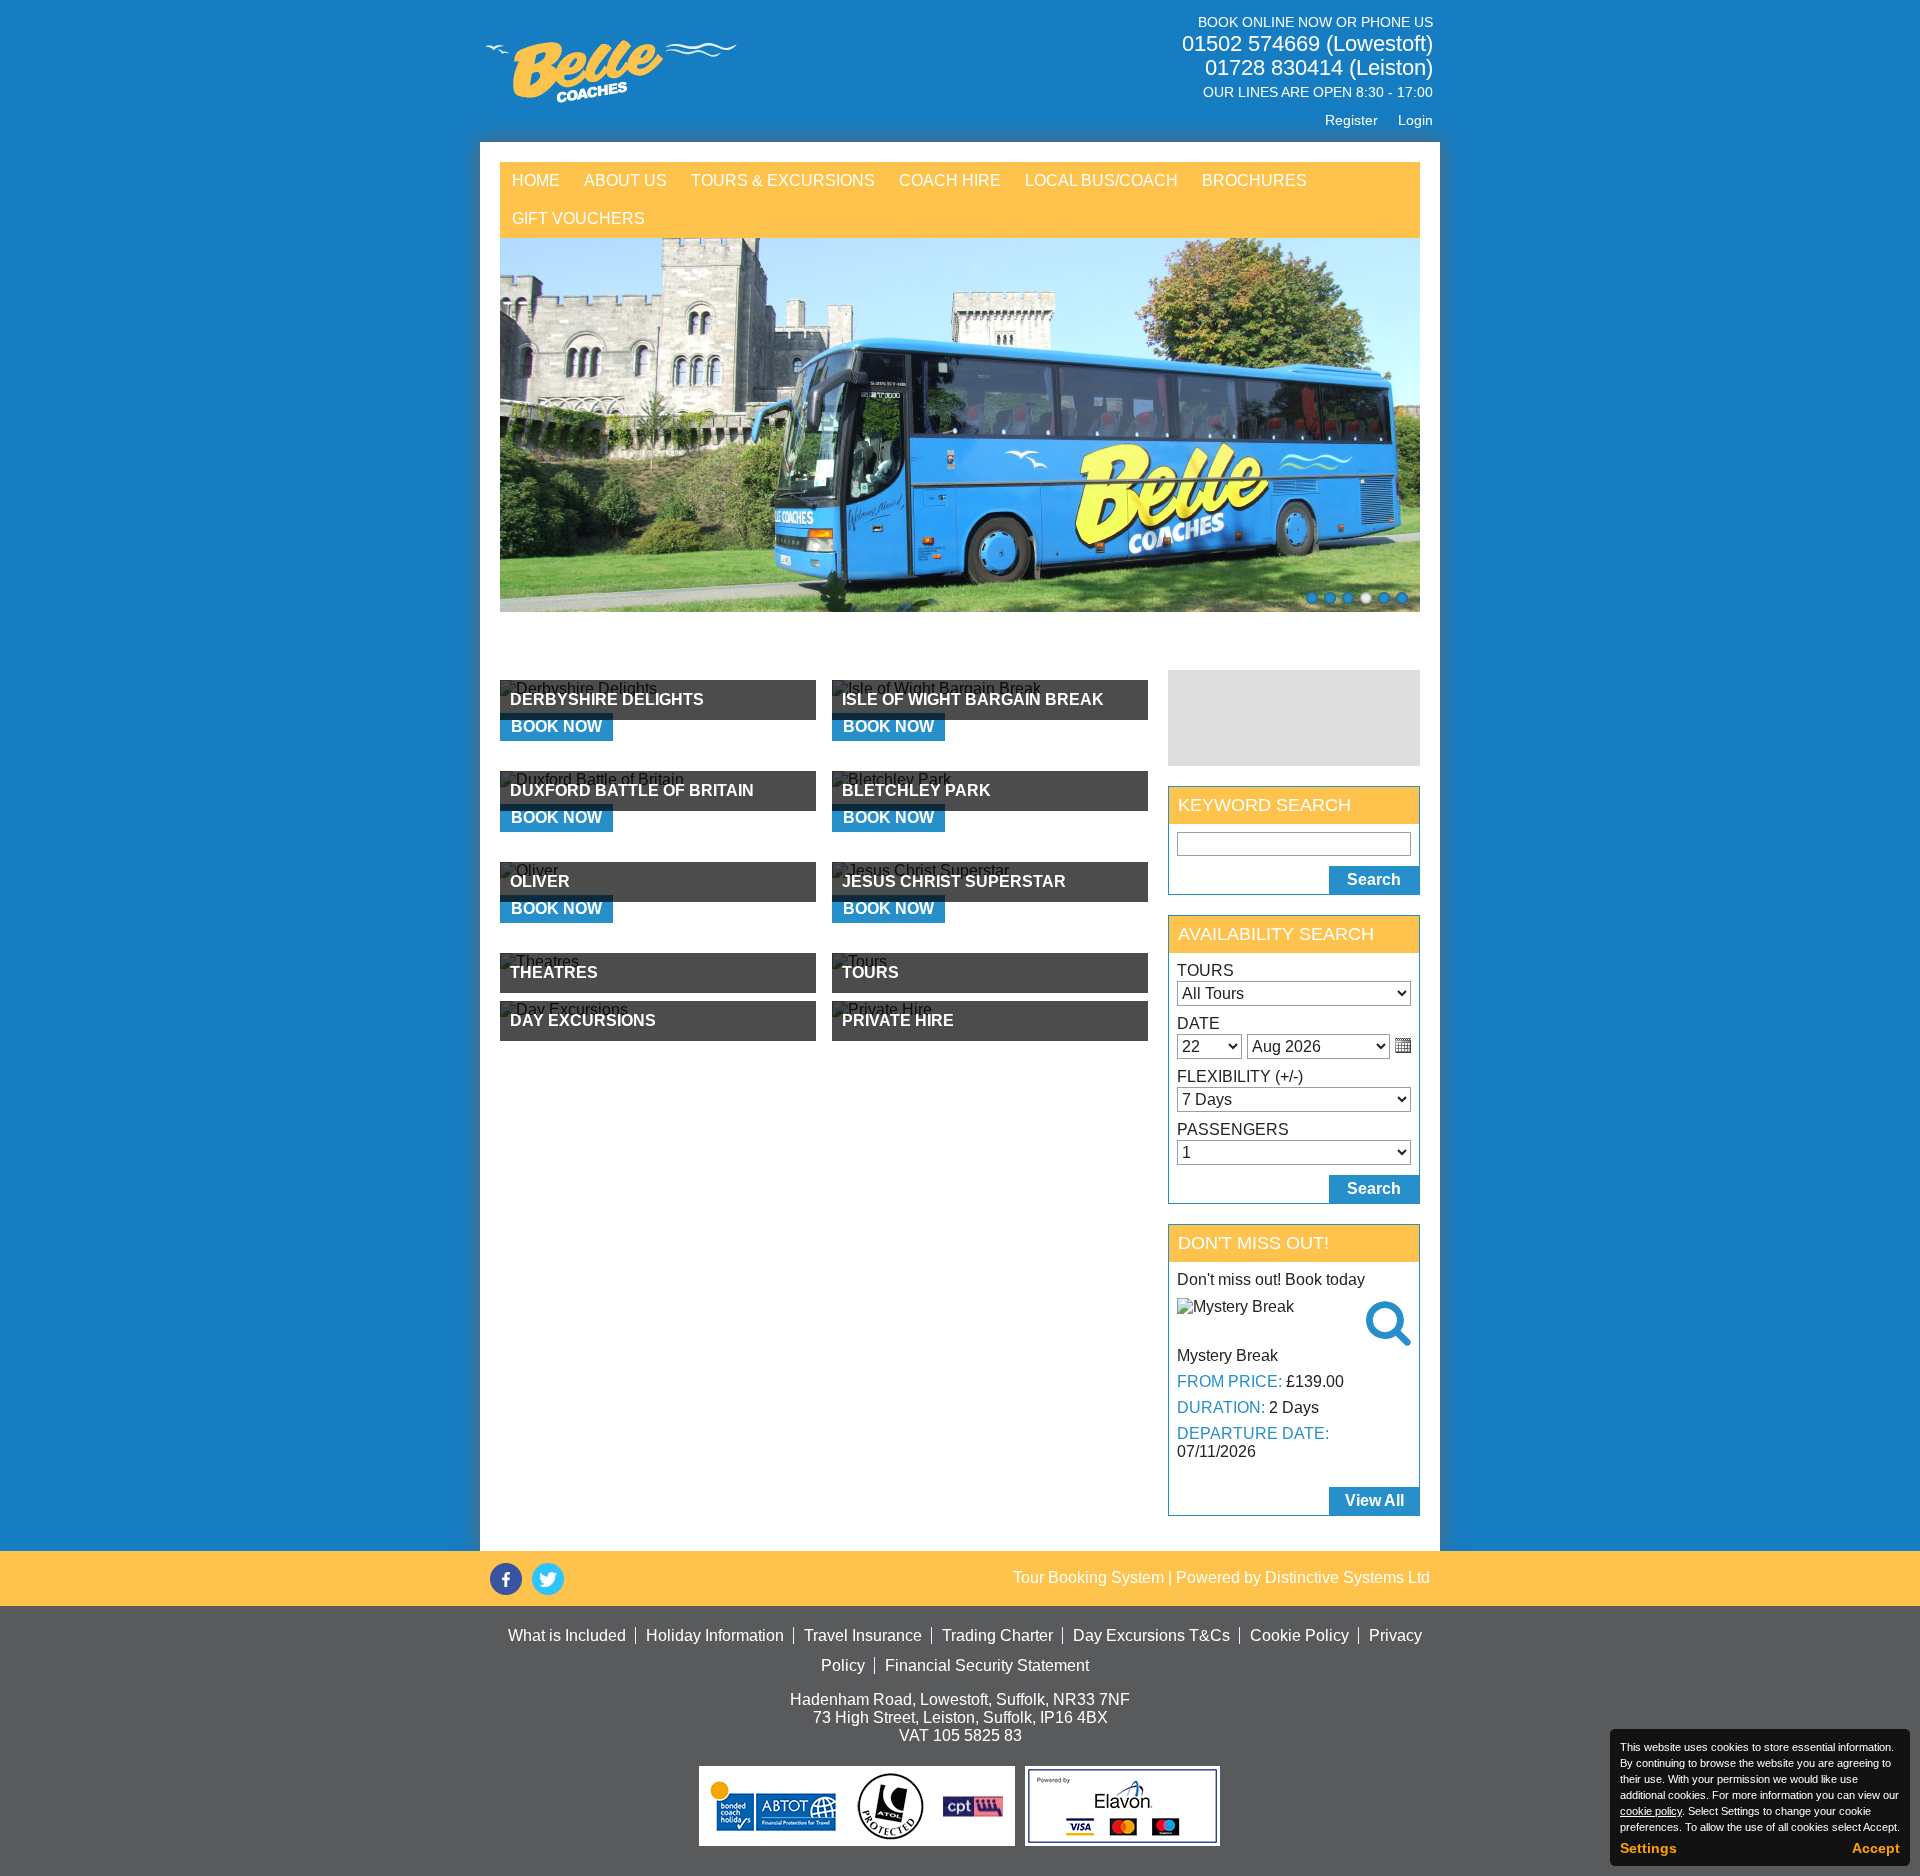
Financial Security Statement (987, 1665)
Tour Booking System (1088, 1577)
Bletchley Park (916, 790)
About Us (625, 180)
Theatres (554, 972)
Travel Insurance (863, 1635)
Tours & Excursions (783, 180)
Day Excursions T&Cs (1151, 1635)
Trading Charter (997, 1635)
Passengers (1233, 1129)
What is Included (567, 1635)
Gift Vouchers (578, 218)
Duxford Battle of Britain (632, 790)
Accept (1876, 1848)
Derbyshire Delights (607, 699)
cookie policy (1651, 1811)
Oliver (540, 881)
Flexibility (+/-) (1240, 1076)
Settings (1648, 1848)
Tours (870, 972)
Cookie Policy (1299, 1635)
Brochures (1254, 180)
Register (1351, 120)
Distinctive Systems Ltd (1347, 1577)
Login (1415, 120)
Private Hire (898, 1020)
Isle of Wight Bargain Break (973, 699)
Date (1198, 1023)
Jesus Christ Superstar (954, 881)
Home (536, 180)
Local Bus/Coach (1101, 180)
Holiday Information (715, 1635)
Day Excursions (583, 1020)
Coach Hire (950, 180)
